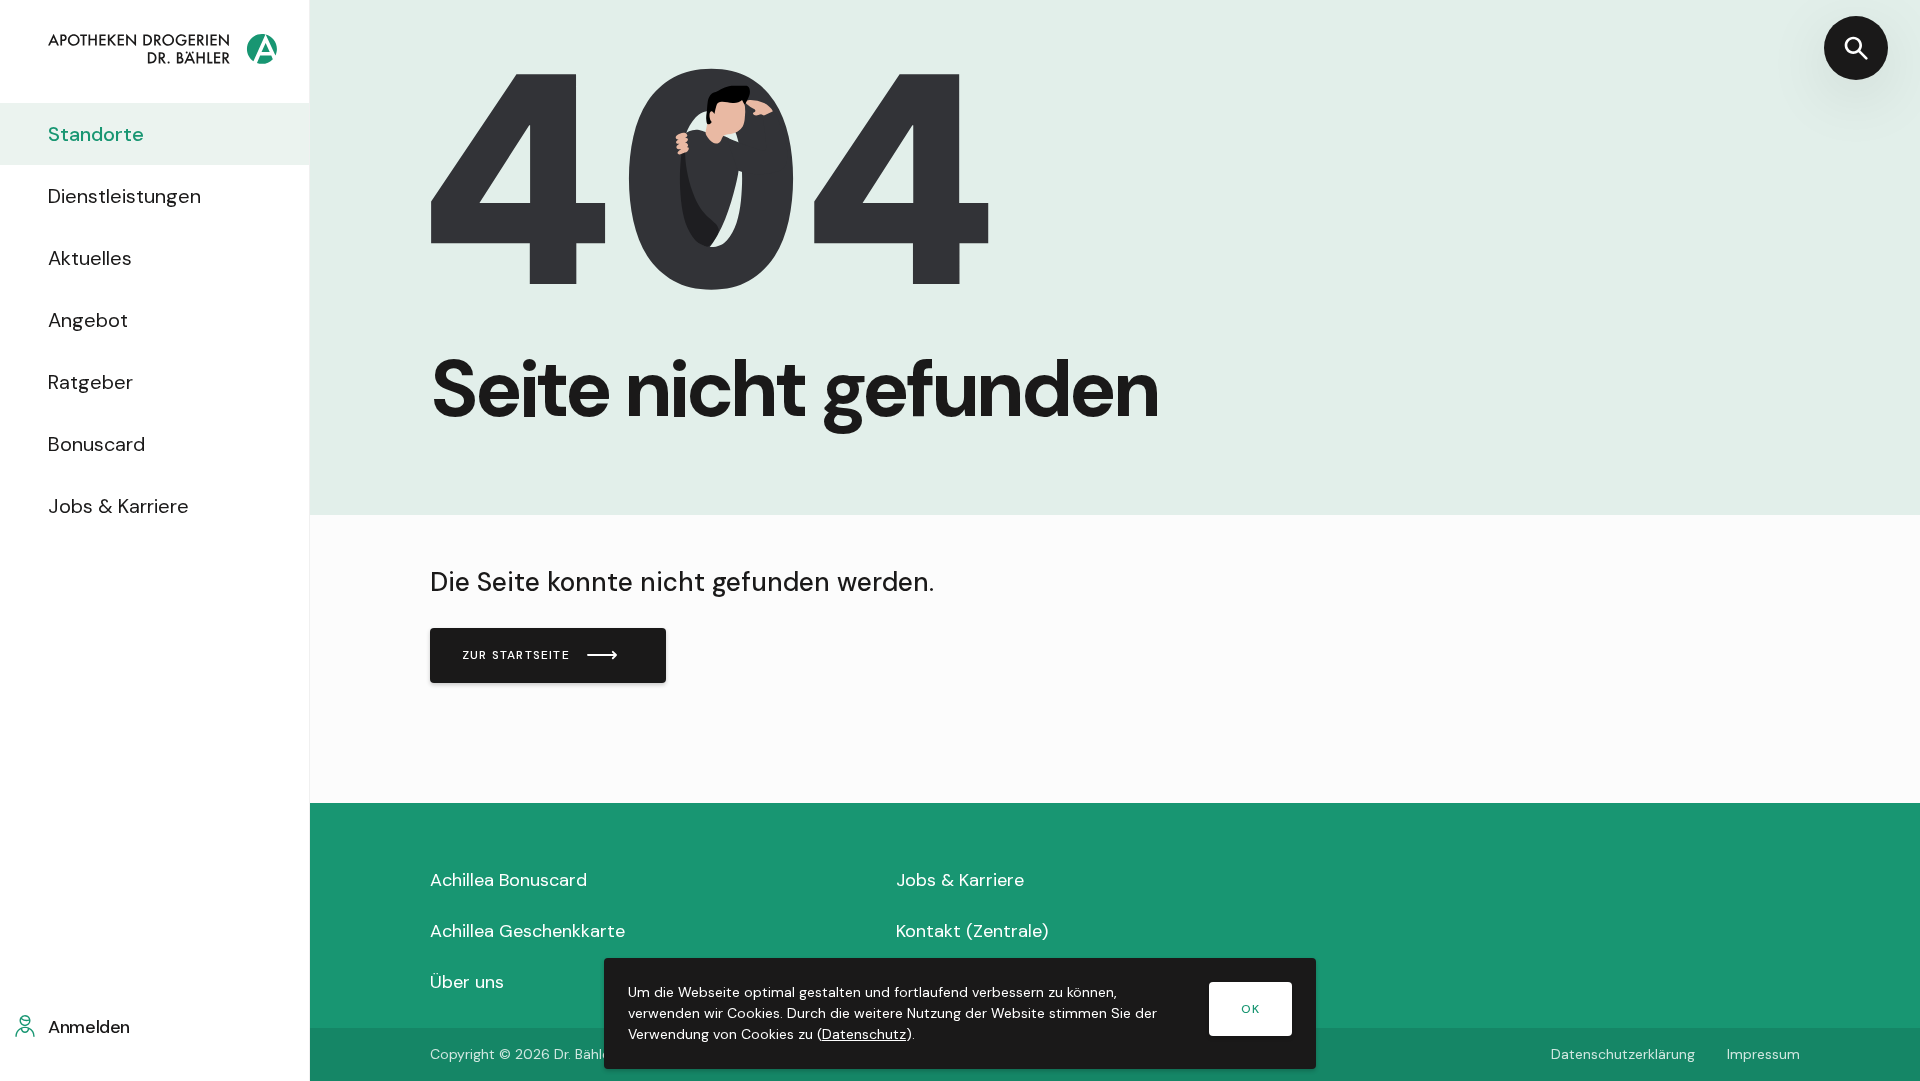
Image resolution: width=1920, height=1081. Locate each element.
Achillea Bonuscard (508, 880)
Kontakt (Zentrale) (972, 931)
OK (1250, 1009)
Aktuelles (90, 258)
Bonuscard (96, 444)
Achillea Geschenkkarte (527, 931)
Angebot (88, 320)
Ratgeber (90, 382)
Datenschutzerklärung (1623, 1054)
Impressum (1763, 1054)
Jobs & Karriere (118, 506)
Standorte (96, 134)
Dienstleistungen (124, 196)
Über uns (467, 982)
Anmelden (89, 1027)
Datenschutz (864, 1034)
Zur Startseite (516, 655)
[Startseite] (162, 51)
